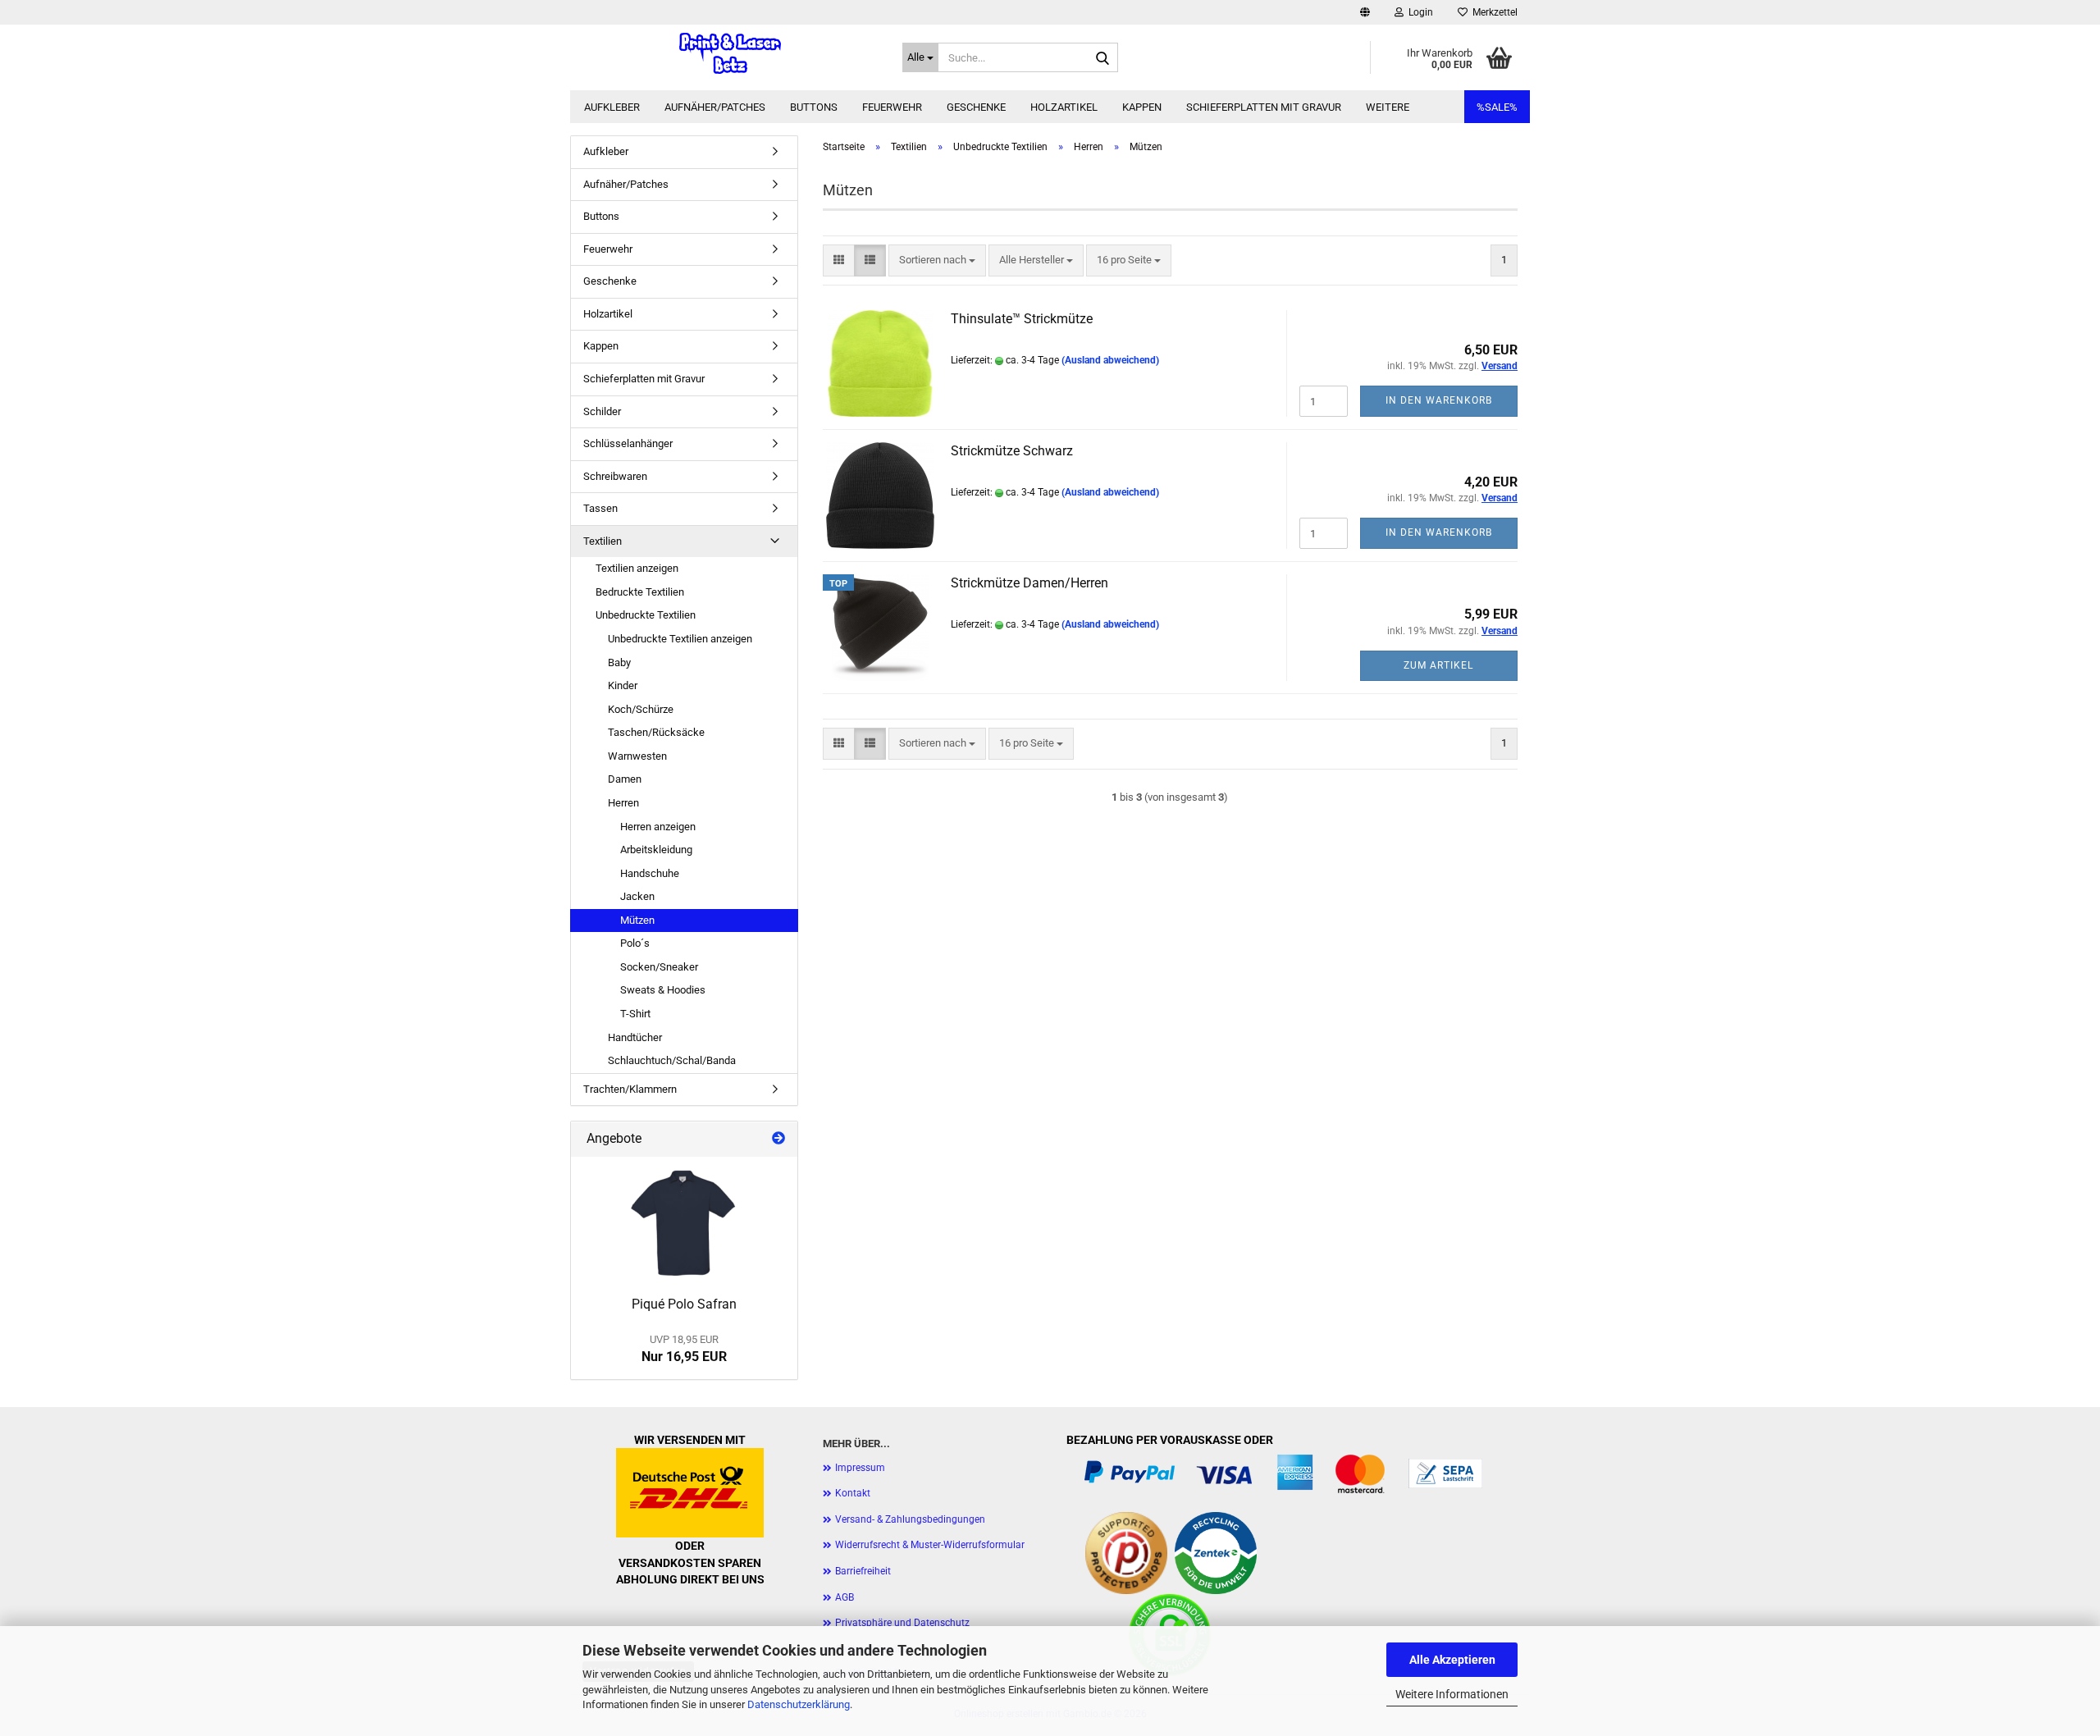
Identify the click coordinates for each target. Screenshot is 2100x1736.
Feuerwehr (892, 107)
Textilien (603, 541)
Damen (625, 779)
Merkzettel (1493, 12)
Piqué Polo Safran (684, 1304)
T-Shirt (635, 1014)
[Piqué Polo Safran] (684, 1222)
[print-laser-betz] (730, 53)
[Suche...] (1102, 58)
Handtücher (635, 1037)
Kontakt (853, 1493)
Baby (619, 662)
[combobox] (937, 260)
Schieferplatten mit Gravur (1264, 107)
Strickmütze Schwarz (1012, 451)
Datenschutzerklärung (799, 1704)
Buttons (814, 107)
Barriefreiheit (863, 1571)
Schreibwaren (615, 476)
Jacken (637, 896)
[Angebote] (778, 1139)
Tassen (600, 508)
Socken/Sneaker (659, 967)
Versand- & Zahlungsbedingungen (910, 1519)
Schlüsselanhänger (628, 443)
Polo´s (635, 943)
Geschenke (976, 107)
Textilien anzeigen (637, 568)
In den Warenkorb (1439, 400)
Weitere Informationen (1452, 1694)
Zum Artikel (1438, 665)
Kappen (1142, 107)
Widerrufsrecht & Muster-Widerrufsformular (930, 1545)
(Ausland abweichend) (1110, 360)
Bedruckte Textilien (640, 592)
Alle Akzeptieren (1452, 1660)
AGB (845, 1597)
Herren (623, 803)
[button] (1365, 12)
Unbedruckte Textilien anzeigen (680, 639)
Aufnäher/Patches (715, 107)
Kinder (623, 685)
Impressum (860, 1468)
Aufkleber (612, 107)
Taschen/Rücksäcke (656, 732)
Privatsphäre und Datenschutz (902, 1623)
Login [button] (1418, 12)
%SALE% (1497, 107)
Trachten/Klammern (630, 1089)
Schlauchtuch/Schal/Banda (672, 1060)
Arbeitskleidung (656, 850)
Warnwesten (637, 756)
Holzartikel (1064, 107)
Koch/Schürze (641, 709)
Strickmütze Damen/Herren (1029, 583)
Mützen (637, 920)
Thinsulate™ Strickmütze (1022, 319)
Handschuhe (650, 873)
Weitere (1388, 107)
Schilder (602, 411)
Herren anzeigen (658, 827)
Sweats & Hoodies (663, 990)
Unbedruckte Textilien (646, 615)
